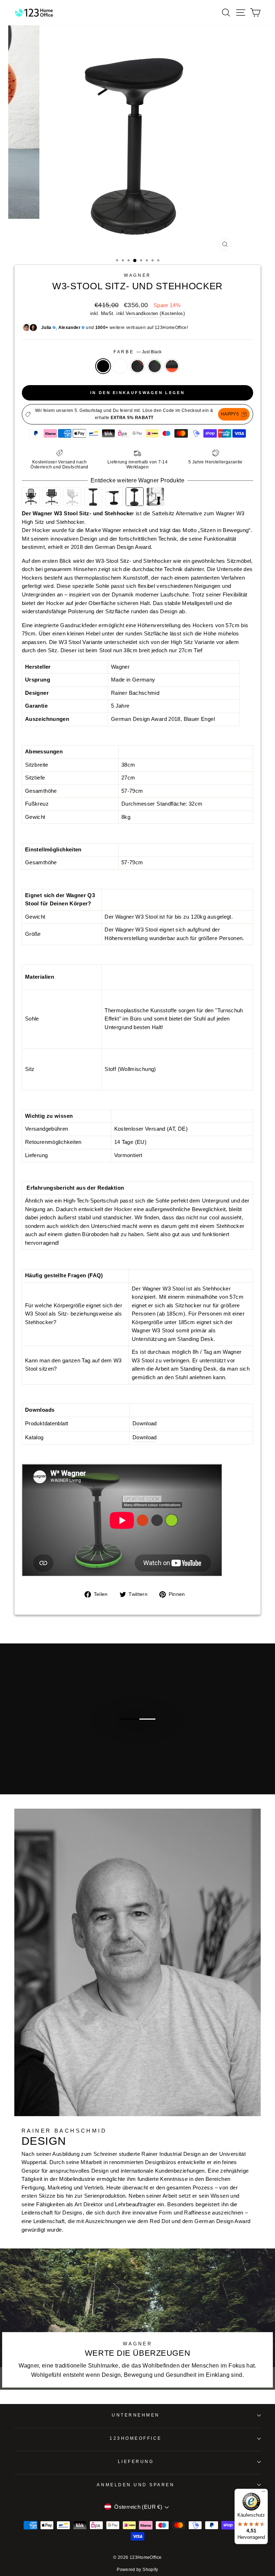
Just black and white (120, 366)
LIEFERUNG (136, 2461)
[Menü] (264, 2493)
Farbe (137, 352)
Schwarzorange (137, 366)
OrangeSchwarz (172, 366)
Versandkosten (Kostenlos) (155, 314)
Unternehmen (136, 2415)
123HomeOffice (136, 2438)
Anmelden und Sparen (136, 2485)
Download (145, 1424)
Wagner (137, 275)
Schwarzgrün (155, 366)
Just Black (103, 366)
